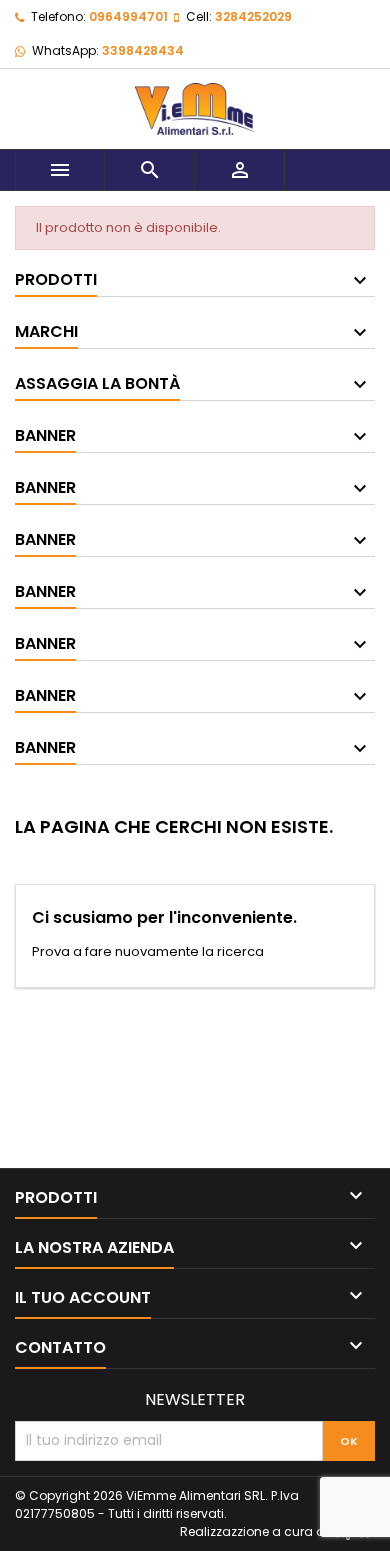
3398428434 (143, 50)
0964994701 (128, 16)
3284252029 (253, 16)
